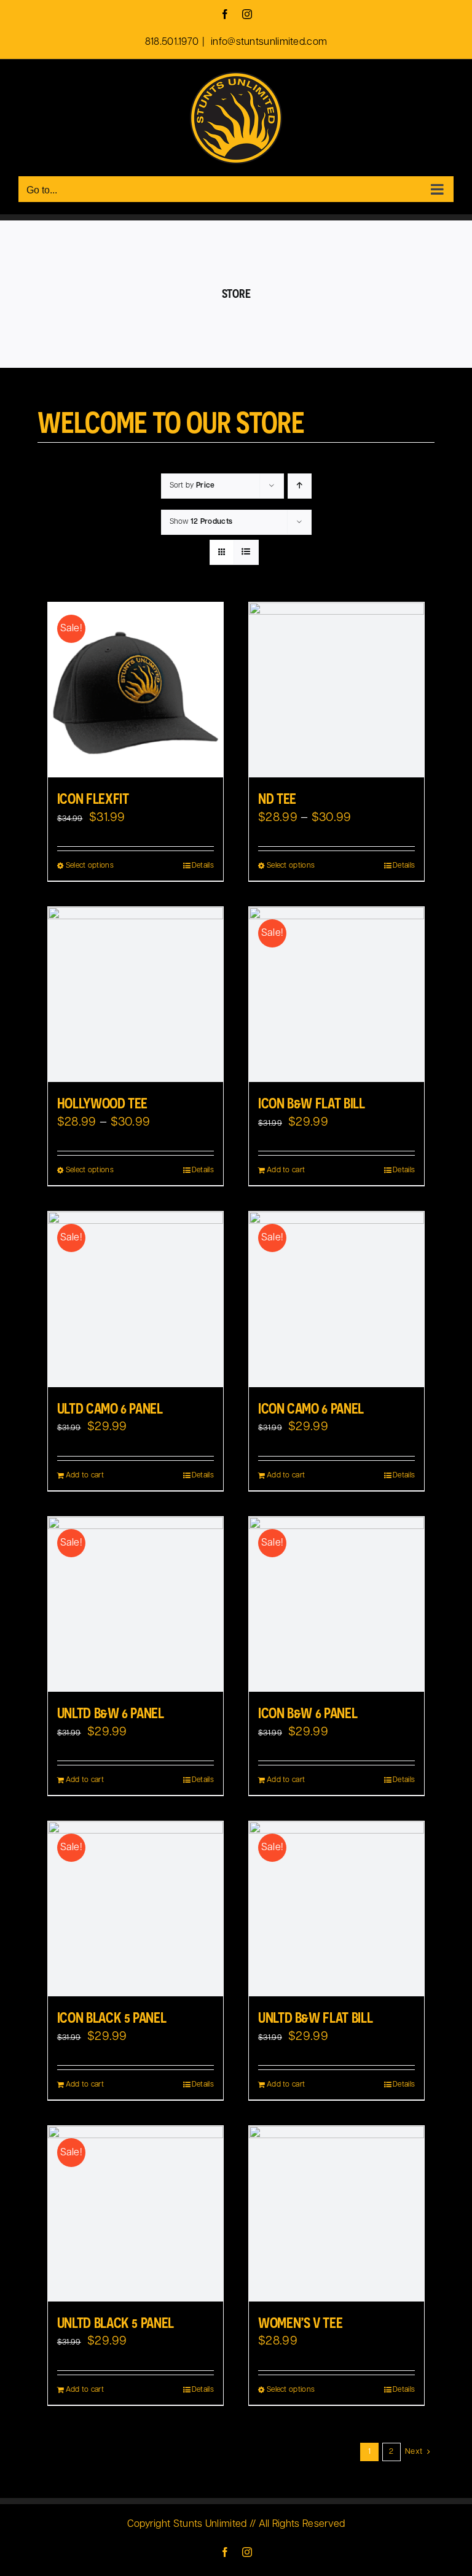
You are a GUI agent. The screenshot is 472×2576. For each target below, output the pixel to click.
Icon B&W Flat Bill (312, 1103)
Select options (90, 866)
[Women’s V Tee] (336, 2213)
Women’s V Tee (300, 2322)
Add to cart (286, 1170)
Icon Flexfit (93, 798)
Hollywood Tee (102, 1103)
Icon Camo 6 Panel (311, 1408)
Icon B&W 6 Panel (308, 1713)
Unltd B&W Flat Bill (315, 2017)
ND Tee (277, 798)
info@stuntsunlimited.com (268, 42)
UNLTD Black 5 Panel (116, 2322)
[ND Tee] (336, 690)
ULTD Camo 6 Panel (110, 1408)
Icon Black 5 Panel (112, 2017)
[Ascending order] (300, 486)
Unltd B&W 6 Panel (111, 1713)
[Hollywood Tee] (136, 994)
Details (203, 866)
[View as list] (246, 552)
